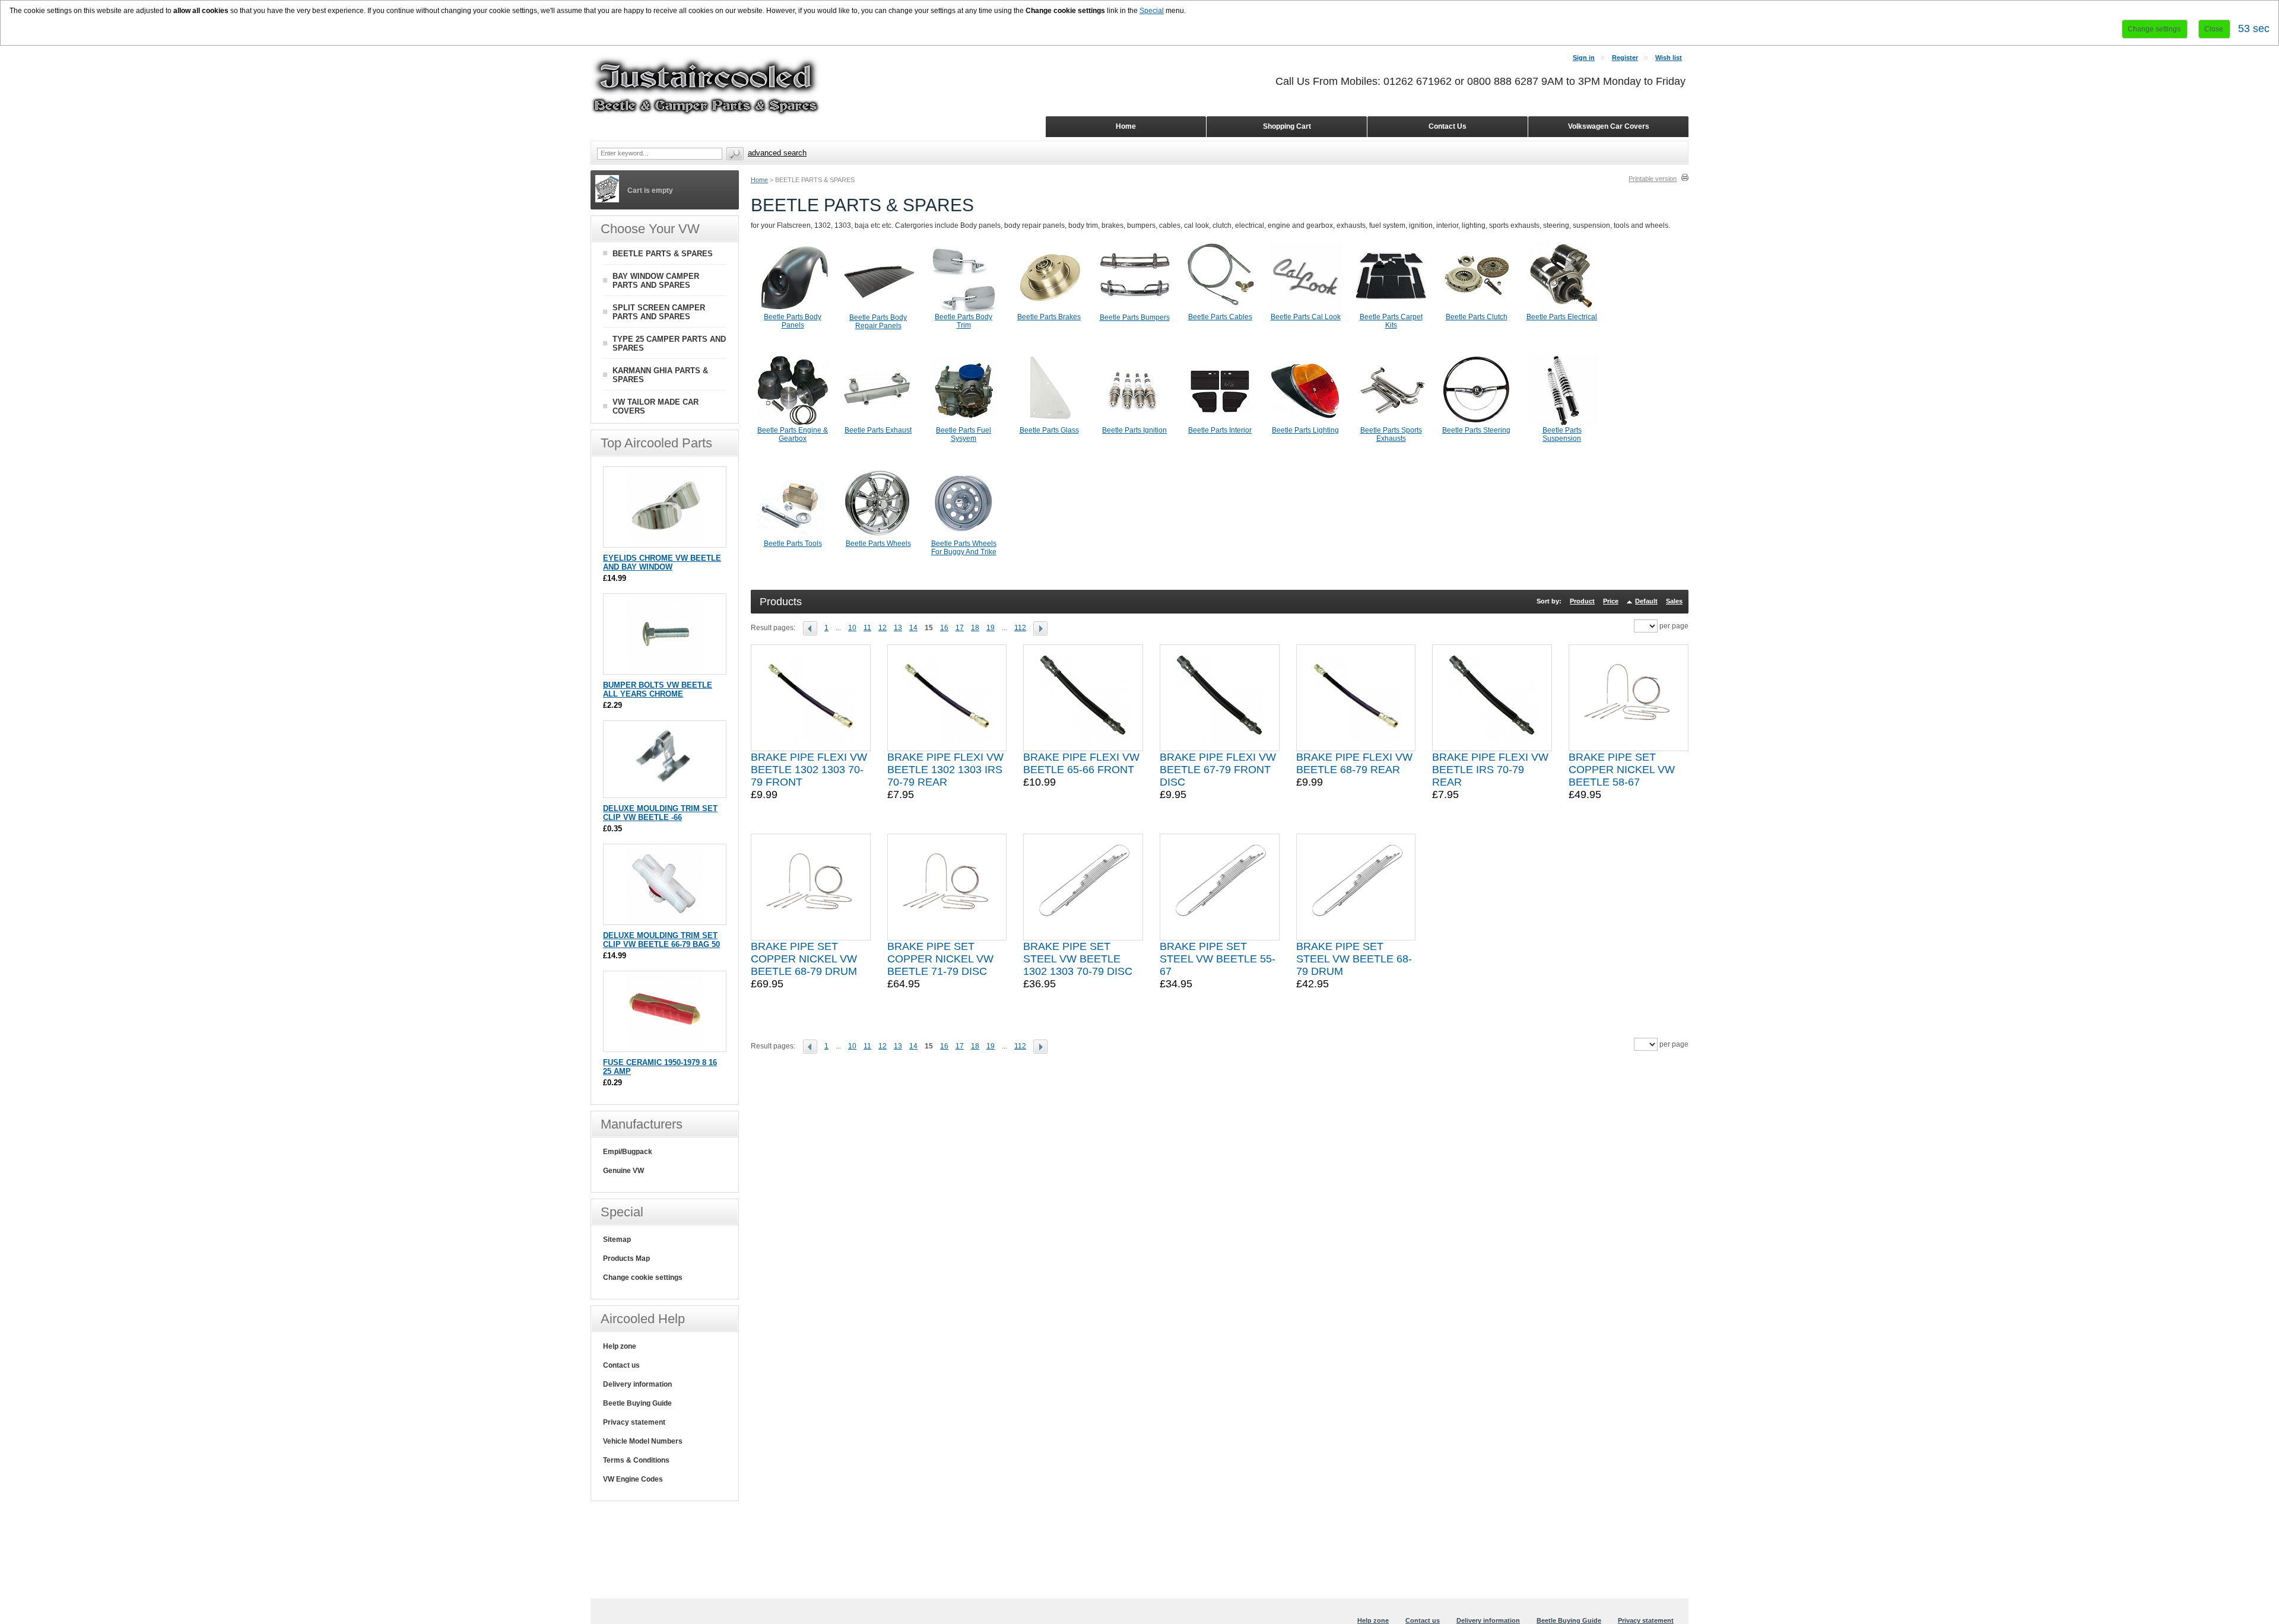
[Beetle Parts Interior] (1220, 424)
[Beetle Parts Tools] (793, 537)
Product (1582, 601)
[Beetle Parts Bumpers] (1135, 311)
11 (867, 628)
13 (898, 628)
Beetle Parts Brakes (1049, 317)
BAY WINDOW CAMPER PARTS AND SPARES (656, 281)
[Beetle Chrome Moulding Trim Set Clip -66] (665, 792)
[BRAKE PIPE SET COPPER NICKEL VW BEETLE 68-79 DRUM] (811, 887)
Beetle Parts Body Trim (964, 321)
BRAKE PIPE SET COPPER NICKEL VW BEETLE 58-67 (1622, 770)
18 (975, 628)
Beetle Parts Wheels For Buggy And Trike (964, 548)
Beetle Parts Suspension (1562, 434)
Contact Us (1448, 126)
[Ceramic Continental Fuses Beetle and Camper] (665, 1046)
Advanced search (777, 153)
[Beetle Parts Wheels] (878, 537)
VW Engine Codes (633, 1479)
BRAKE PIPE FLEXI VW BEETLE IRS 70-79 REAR (1490, 770)
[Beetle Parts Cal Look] (1306, 310)
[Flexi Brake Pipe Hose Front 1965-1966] (1083, 698)
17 (960, 628)
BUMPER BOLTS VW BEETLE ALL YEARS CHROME (658, 689)
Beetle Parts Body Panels (793, 321)
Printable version (1653, 179)
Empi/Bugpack (628, 1152)
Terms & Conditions (636, 1460)
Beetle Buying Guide (637, 1403)
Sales (1674, 601)
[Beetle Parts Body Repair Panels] (878, 311)
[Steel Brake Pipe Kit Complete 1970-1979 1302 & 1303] (1083, 887)
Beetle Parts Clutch (1477, 317)
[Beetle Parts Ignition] (1135, 424)
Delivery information (637, 1384)
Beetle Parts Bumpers (1135, 317)
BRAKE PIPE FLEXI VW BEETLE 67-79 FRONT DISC (1218, 770)
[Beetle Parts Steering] (1477, 424)
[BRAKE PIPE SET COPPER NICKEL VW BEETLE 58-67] (1629, 698)
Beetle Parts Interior (1220, 430)
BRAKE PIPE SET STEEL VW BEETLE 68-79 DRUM (1354, 959)
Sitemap (617, 1240)
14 (913, 628)
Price (1611, 601)
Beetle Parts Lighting (1305, 430)
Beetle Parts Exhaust (878, 430)
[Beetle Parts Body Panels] (793, 310)
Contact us (621, 1365)
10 (852, 628)
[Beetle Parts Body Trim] (964, 310)
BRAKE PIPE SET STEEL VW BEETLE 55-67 (1218, 959)
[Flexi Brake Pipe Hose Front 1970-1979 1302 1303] (811, 698)
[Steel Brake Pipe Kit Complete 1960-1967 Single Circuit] (1220, 887)
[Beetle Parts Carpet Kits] (1391, 310)
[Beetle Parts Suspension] (1562, 424)
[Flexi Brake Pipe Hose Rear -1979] (1356, 698)
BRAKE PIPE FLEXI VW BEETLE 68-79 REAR (1354, 763)
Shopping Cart (1287, 126)
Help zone (620, 1346)
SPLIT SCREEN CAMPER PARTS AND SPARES (659, 312)
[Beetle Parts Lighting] (1306, 424)
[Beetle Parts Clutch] (1477, 310)
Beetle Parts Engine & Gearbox (793, 434)
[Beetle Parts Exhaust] (878, 424)
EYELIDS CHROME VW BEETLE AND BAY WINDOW (662, 562)
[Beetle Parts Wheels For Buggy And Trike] (964, 537)
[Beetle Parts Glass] (1049, 424)
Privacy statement (634, 1422)
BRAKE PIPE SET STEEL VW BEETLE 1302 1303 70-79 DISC (1078, 959)
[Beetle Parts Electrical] (1562, 310)
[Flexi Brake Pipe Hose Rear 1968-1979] (947, 698)
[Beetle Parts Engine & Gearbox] (793, 424)
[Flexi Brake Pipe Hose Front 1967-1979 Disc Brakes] (1220, 698)
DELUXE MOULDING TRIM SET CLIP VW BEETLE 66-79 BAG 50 (661, 940)
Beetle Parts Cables (1220, 317)
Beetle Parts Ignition (1134, 430)
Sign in (1584, 58)
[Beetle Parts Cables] (1220, 310)
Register (1625, 58)
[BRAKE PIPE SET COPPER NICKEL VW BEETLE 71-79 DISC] (947, 887)
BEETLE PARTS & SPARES (663, 254)
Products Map (626, 1258)
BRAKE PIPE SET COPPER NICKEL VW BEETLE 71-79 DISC (940, 959)
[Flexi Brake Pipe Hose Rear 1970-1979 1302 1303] (1492, 698)
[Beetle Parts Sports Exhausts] (1391, 424)
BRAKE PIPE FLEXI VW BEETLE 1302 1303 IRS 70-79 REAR (945, 770)
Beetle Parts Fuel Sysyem (964, 434)
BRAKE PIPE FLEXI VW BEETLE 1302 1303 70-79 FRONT (809, 770)
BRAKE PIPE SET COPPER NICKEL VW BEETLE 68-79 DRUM (804, 959)
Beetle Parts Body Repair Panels (878, 322)
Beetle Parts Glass (1049, 430)
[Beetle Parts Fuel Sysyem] (964, 424)
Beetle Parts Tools (793, 544)
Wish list (1669, 58)
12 (883, 628)
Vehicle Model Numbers (643, 1441)
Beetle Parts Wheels (878, 544)
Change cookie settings (643, 1277)
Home (759, 180)
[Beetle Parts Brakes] (1049, 310)
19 (991, 628)
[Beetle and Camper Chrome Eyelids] (665, 541)
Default (1646, 601)
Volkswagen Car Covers (1609, 126)
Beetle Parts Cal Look (1306, 317)
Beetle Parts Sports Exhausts (1391, 434)
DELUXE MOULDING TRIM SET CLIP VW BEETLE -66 (660, 813)
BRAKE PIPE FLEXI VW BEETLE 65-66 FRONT (1081, 763)
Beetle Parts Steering (1476, 430)
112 (1020, 628)
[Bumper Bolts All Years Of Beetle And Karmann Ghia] (665, 668)
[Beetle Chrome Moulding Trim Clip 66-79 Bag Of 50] (665, 919)
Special (1152, 11)
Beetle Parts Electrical (1562, 317)
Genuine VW (623, 1171)
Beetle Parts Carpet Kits (1391, 321)
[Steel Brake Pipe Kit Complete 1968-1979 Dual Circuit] (1356, 887)
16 (944, 628)
